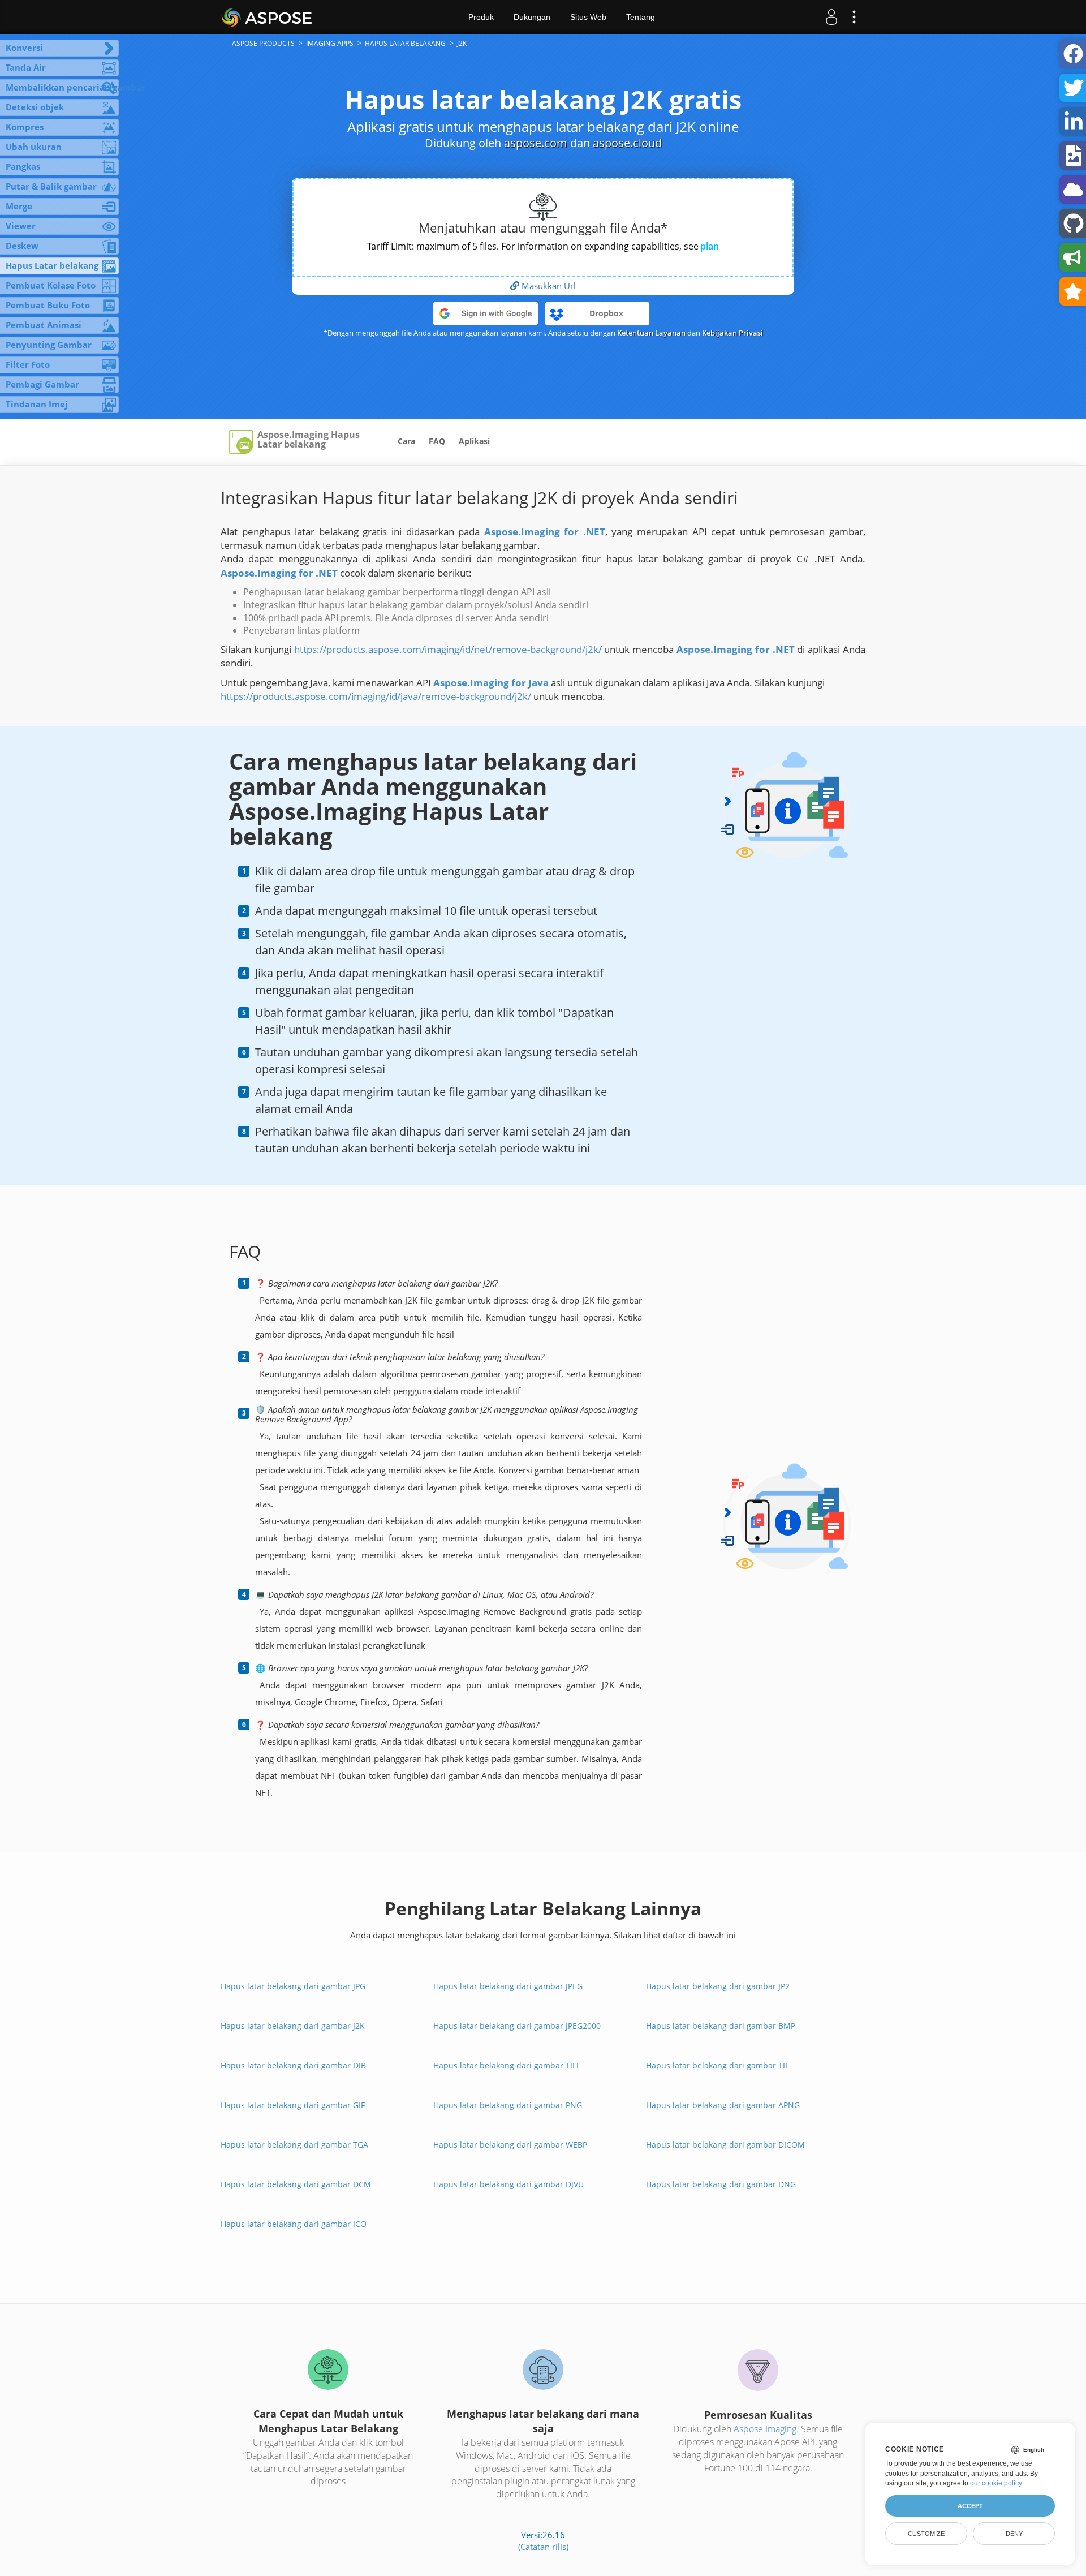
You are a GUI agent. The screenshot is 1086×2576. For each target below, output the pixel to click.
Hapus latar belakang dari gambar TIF (717, 2065)
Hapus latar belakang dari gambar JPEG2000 (517, 2026)
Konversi (24, 48)
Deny (1014, 2534)
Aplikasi (474, 441)
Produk (481, 17)
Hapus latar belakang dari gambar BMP (721, 2026)
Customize (926, 2534)
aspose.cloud (627, 143)
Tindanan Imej (37, 404)
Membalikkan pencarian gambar (62, 87)
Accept (970, 2506)
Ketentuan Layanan (651, 333)
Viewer (21, 226)
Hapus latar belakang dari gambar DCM (296, 2184)
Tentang (641, 17)
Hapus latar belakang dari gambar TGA (294, 2145)
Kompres (25, 127)
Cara (406, 441)
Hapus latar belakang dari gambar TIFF (507, 2065)
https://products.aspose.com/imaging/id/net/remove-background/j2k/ (448, 649)
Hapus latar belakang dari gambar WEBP (510, 2145)
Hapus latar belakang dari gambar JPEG (508, 1986)
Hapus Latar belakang (52, 265)
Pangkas (23, 166)
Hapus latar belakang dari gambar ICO (294, 2224)
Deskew (22, 246)
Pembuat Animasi (44, 325)
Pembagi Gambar (42, 384)
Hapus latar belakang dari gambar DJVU (508, 2184)
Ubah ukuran (34, 147)
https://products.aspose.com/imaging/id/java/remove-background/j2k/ (376, 696)
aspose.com (536, 143)
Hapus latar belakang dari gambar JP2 (718, 1986)
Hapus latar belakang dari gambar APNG (723, 2105)
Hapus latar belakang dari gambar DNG (721, 2184)
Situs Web (588, 17)
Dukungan (532, 17)
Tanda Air (26, 67)
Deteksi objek (35, 107)
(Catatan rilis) (543, 2547)
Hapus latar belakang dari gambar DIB (293, 2065)
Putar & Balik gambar (51, 186)
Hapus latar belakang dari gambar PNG (508, 2105)
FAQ (437, 441)
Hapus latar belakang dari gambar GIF (293, 2105)
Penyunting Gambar (49, 345)
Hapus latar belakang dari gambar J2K (293, 2026)
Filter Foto (28, 364)
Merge (19, 206)
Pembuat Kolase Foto (51, 285)
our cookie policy (996, 2483)
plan (710, 246)
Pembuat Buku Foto (48, 305)
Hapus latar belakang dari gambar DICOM (725, 2145)
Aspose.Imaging (765, 2429)
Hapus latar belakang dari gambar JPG (293, 1986)
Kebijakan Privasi (732, 333)
